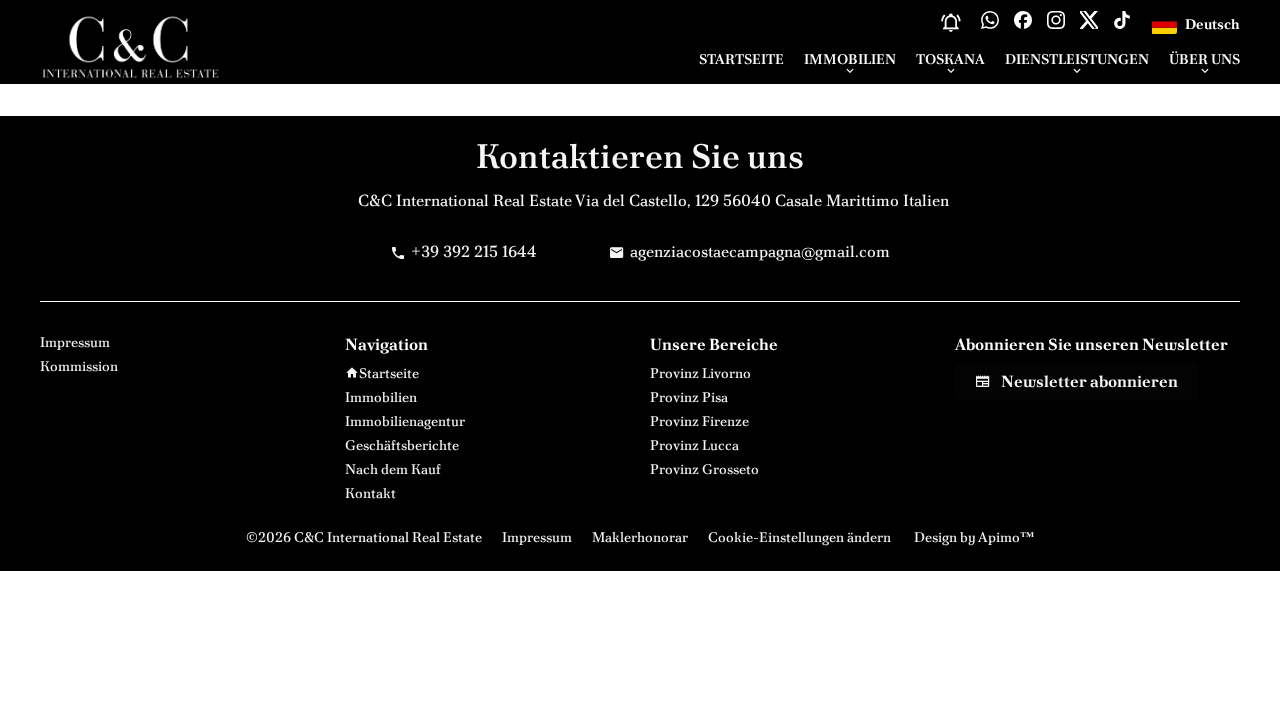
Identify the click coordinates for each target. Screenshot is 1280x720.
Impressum (537, 537)
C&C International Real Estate (465, 200)
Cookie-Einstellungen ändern (799, 537)
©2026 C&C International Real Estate (364, 537)
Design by (973, 537)
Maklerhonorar (640, 537)
